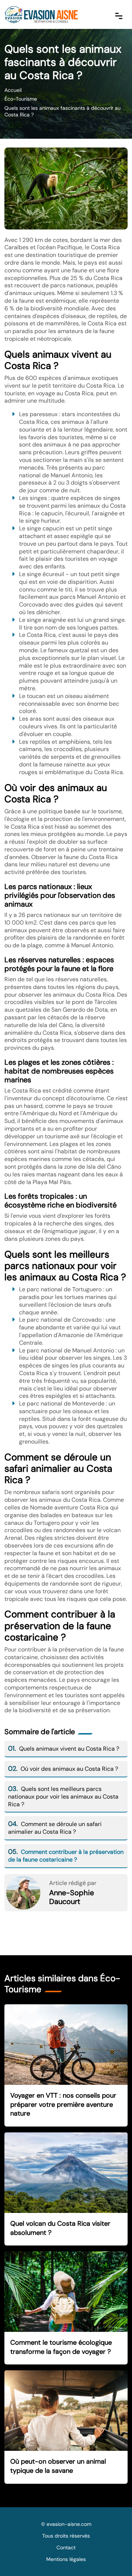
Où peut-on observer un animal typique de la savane (58, 2466)
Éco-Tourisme (21, 99)
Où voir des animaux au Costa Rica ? (63, 1769)
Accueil (13, 90)
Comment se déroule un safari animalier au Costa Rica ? (55, 1828)
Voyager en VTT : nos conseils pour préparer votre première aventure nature (63, 2104)
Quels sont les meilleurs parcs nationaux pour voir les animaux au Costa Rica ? (63, 1797)
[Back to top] (112, 2556)
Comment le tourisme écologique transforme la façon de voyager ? (61, 2347)
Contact (66, 2547)
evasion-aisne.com (69, 2524)
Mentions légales (66, 2559)
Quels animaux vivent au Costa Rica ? (64, 1749)
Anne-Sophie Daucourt (71, 1897)
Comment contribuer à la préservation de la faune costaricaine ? (66, 1856)
